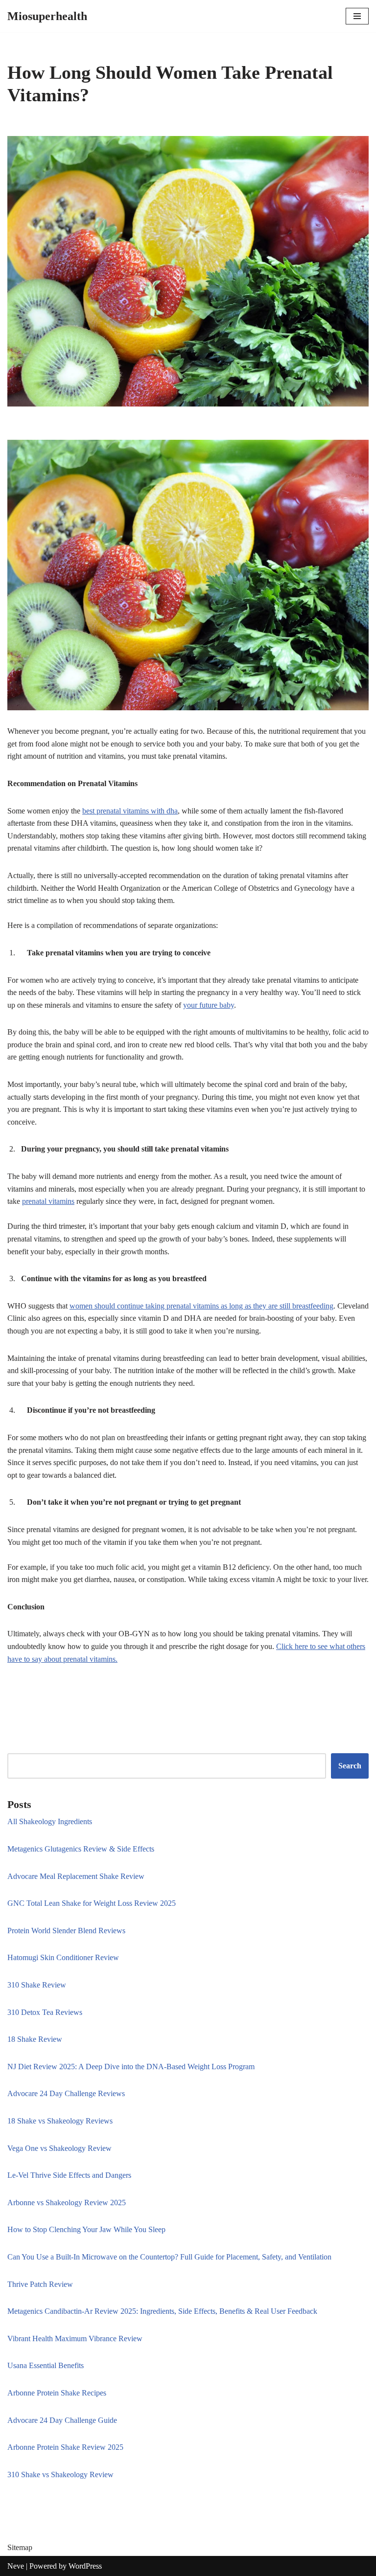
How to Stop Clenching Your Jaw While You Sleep (86, 2229)
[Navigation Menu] (357, 16)
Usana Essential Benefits (46, 2365)
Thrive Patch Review (40, 2284)
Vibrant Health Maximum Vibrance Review (75, 2339)
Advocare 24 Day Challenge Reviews (66, 2093)
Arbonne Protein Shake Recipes (57, 2393)
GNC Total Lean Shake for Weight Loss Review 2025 (92, 1903)
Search (350, 1766)
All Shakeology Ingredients (50, 1821)
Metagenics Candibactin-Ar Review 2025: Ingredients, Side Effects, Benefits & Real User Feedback (162, 2311)
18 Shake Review (35, 2039)
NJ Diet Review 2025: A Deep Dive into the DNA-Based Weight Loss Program (131, 2067)
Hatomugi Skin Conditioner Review (63, 1957)
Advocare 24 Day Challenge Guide (62, 2420)
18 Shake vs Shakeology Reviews (60, 2121)
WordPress (85, 2566)
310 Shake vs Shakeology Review (60, 2474)
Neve (16, 2566)
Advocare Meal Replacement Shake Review (76, 1876)
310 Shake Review (37, 1985)
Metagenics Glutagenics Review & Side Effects (81, 1849)
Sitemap (20, 2547)
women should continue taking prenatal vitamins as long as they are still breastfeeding (201, 1306)
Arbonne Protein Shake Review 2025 (65, 2447)
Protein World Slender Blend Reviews (66, 1931)
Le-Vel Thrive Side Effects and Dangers (69, 2175)
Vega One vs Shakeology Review (59, 2148)
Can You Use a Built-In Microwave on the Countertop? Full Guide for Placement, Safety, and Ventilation (169, 2257)
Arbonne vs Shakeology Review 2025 (67, 2203)
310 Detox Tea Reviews (45, 2012)
